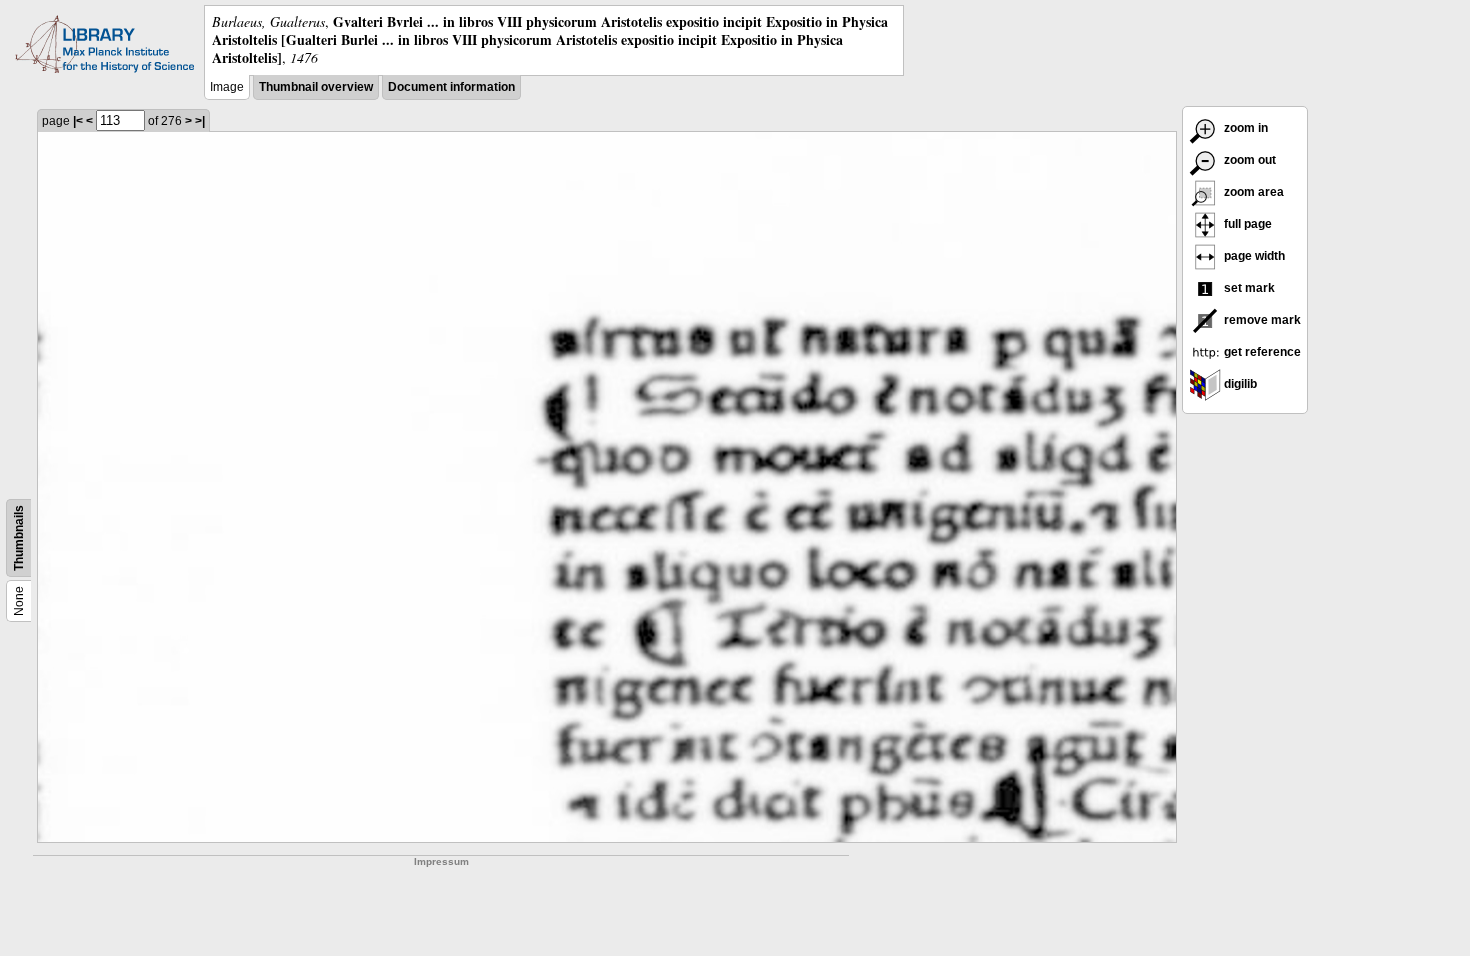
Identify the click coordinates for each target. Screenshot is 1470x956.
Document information (451, 87)
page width (1253, 256)
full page (1246, 224)
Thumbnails (19, 538)
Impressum (441, 861)
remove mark (1261, 320)
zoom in (1244, 128)
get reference (1261, 352)
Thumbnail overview (316, 87)
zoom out (1248, 160)
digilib (1239, 384)
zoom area (1252, 192)
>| (200, 121)
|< (78, 121)
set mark (1248, 288)
